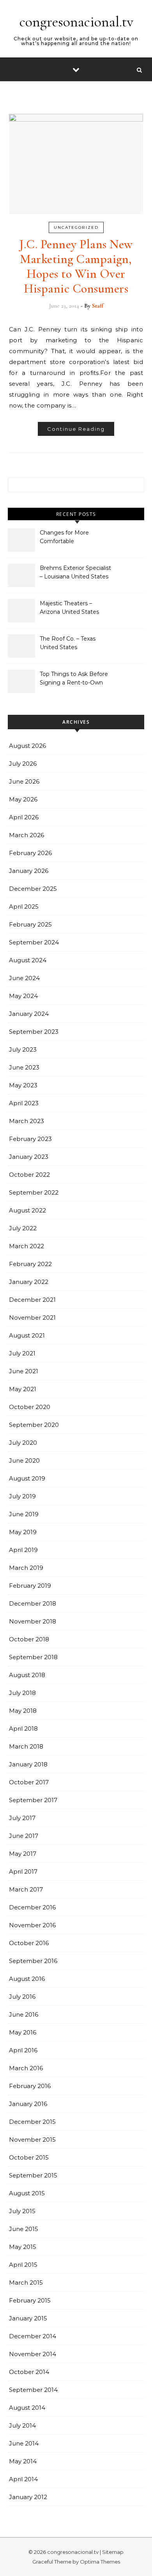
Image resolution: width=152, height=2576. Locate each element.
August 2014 (27, 2408)
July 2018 (22, 1693)
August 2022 (27, 1210)
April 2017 (23, 1871)
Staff (98, 306)
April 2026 (24, 817)
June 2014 (24, 2443)
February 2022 (30, 1264)
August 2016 (27, 1979)
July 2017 (22, 1818)
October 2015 (29, 2157)
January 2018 (28, 1764)
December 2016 (32, 1907)
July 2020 (23, 1443)
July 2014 (22, 2425)
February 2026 (30, 853)
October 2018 (29, 1639)
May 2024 (23, 996)
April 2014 (23, 2479)
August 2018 (27, 1675)
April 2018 (23, 1729)
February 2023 (30, 1139)
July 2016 (22, 1997)
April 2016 (23, 2050)
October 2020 (30, 1407)
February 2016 (30, 2086)
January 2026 (29, 871)
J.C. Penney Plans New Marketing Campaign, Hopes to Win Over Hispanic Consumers (76, 266)
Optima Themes (100, 2562)
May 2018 (23, 1711)
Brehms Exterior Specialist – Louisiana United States (75, 572)
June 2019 (24, 1514)
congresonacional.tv (76, 22)
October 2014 (29, 2372)
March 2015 (26, 2283)
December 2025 (33, 889)
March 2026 (27, 835)
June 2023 (24, 1067)
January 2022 (29, 1282)
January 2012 (28, 2497)
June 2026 (24, 781)
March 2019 (26, 1568)
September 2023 (34, 1032)
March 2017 (26, 1889)
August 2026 (27, 746)
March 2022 (27, 1246)
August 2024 (28, 960)
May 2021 (23, 1389)
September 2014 (33, 2390)
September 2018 (33, 1657)
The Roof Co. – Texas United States (68, 643)
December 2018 (33, 1603)
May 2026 (23, 799)
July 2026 (23, 764)
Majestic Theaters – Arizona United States (69, 608)
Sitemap (113, 2552)
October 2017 (29, 1782)
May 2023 (23, 1085)
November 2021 (32, 1318)
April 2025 (24, 907)
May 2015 (23, 2247)
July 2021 (22, 1353)
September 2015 (33, 2175)
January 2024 (29, 1014)
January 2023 (29, 1157)
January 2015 (28, 2318)
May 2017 (23, 1854)
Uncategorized (76, 227)
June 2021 (24, 1371)
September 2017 (33, 1800)
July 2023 (23, 1049)
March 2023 (27, 1121)
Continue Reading (76, 429)
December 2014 (33, 2336)
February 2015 (30, 2300)
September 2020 (34, 1425)
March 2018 (26, 1746)
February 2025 (30, 924)
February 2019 (30, 1586)
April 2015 (23, 2265)
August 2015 (27, 2193)
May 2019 (23, 1532)
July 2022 (23, 1228)
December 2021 (32, 1300)
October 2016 (29, 1943)
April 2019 (23, 1550)
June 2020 (24, 1460)
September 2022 (34, 1192)
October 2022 (29, 1175)
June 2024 (24, 978)
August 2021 (27, 1335)
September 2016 (33, 1961)
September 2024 (34, 942)
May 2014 (23, 2461)
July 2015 (22, 2211)
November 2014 (33, 2354)
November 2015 (32, 2140)
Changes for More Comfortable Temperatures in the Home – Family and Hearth (67, 538)
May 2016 (23, 2032)
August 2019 (27, 1478)
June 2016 (24, 2014)
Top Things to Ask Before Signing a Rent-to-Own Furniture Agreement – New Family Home (74, 679)
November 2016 (32, 1925)
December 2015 (32, 2122)
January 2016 (28, 2104)
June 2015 (24, 2229)
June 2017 (24, 1836)
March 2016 (26, 2068)
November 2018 (33, 1621)
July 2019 (22, 1496)
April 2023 (24, 1103)
